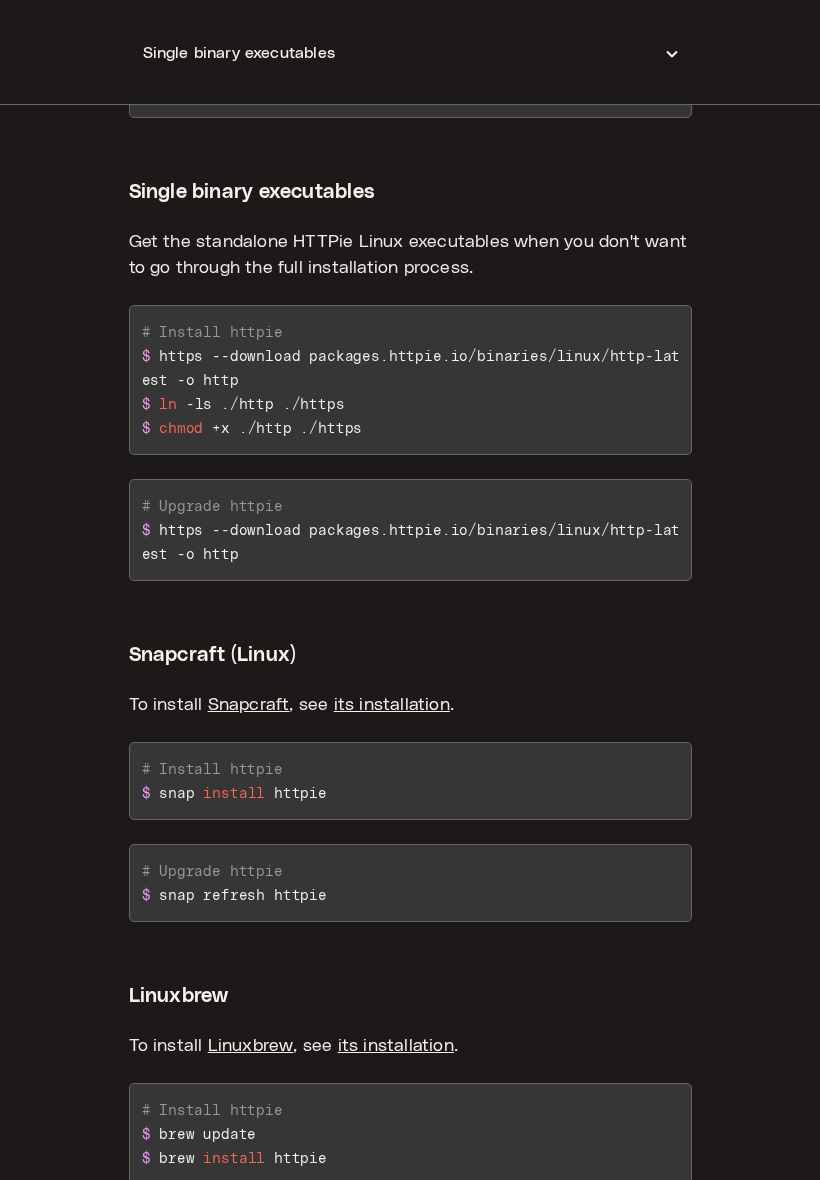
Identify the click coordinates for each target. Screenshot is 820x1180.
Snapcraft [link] (249, 705)
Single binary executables (252, 192)
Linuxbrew (179, 996)
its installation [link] (392, 705)
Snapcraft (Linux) (213, 655)
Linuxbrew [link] (251, 1046)
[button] (410, 52)
